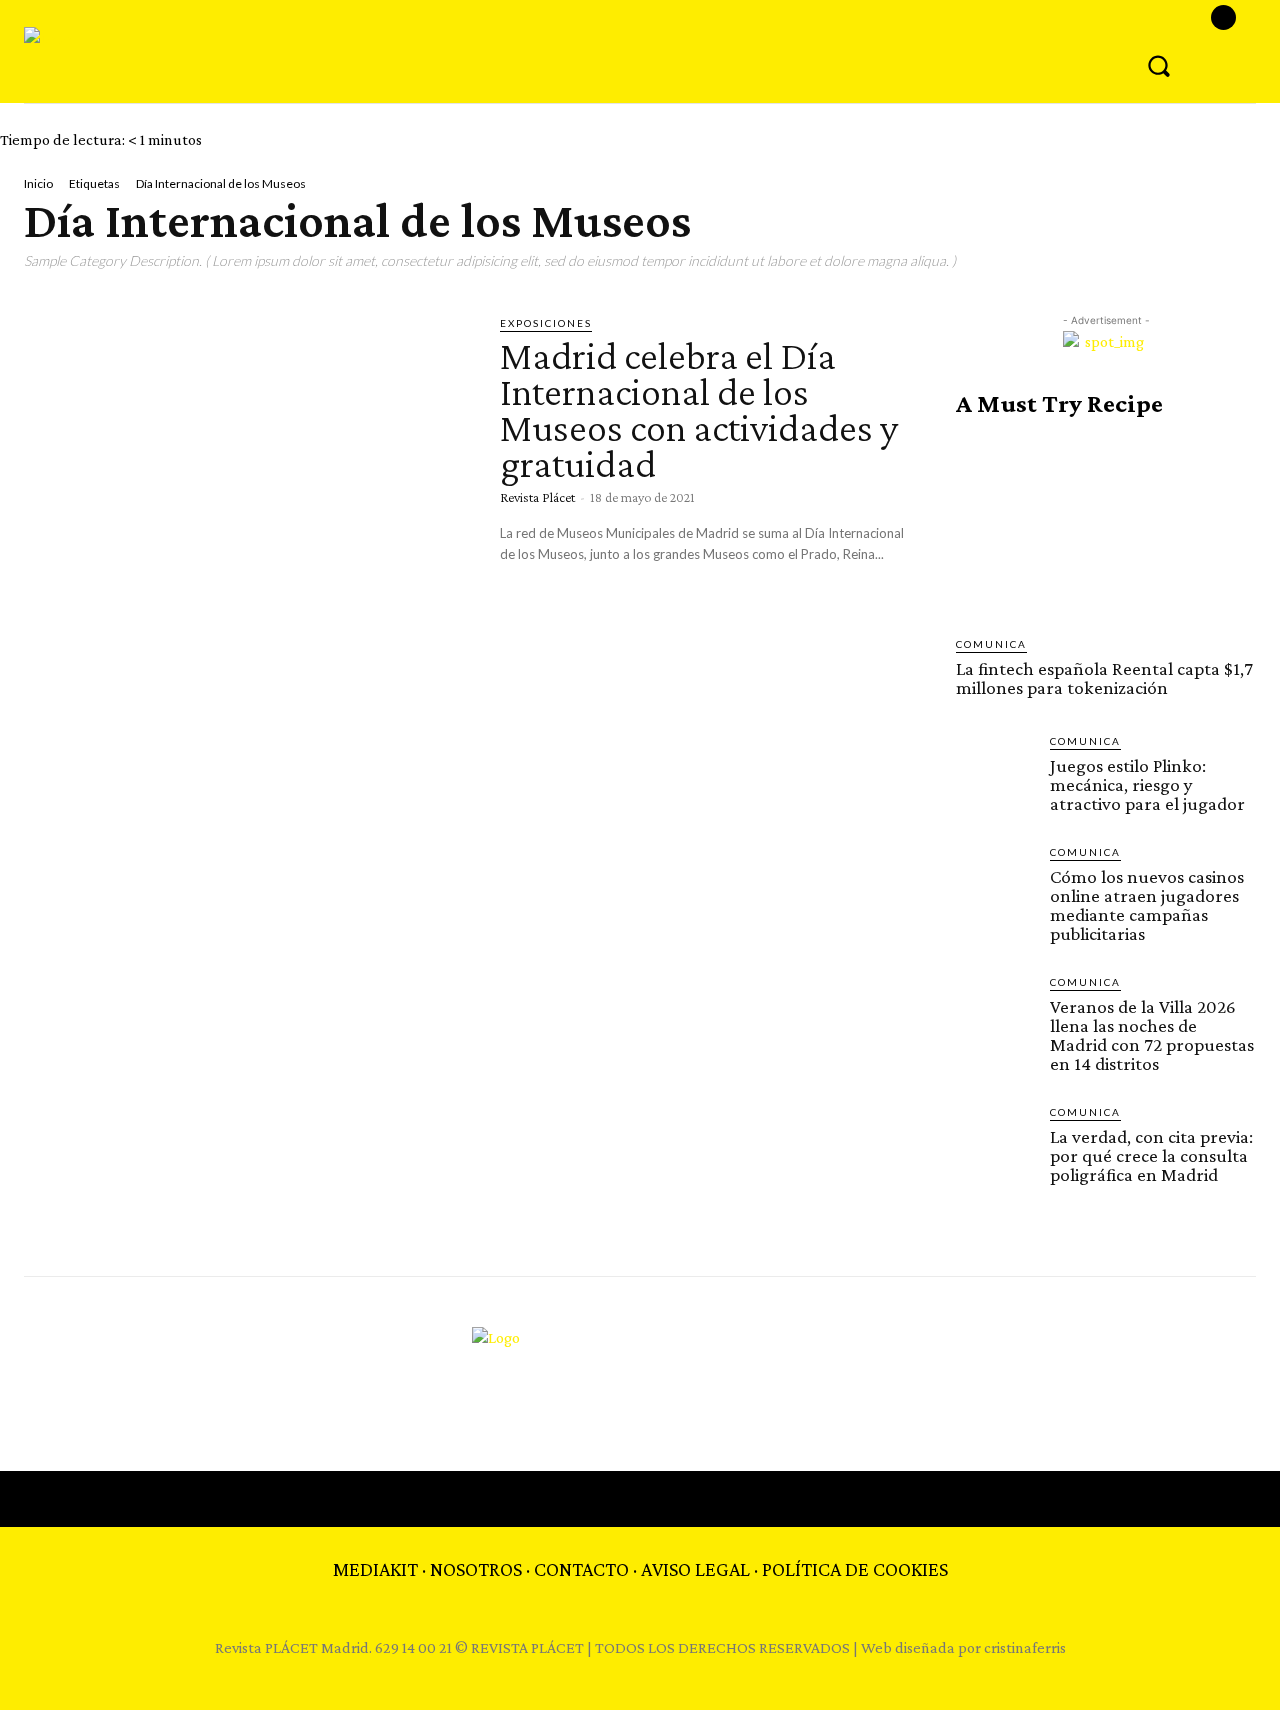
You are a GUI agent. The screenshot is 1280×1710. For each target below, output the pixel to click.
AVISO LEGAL (695, 1569)
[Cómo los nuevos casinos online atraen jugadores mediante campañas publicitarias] (995, 883)
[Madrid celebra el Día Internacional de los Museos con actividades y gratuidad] (247, 444)
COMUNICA (991, 644)
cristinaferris (1025, 1647)
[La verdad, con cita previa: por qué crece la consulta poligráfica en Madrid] (995, 1143)
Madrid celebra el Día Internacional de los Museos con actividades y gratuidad (699, 409)
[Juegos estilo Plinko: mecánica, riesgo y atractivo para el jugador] (995, 772)
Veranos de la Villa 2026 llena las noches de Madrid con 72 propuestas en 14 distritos (1152, 1035)
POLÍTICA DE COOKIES (855, 1569)
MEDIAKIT (375, 1569)
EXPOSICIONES (546, 323)
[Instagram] (1223, 17)
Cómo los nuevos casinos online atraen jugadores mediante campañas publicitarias (1147, 905)
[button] (1159, 65)
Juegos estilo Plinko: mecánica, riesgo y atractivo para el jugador (1147, 784)
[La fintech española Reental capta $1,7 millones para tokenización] (1106, 527)
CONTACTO (581, 1569)
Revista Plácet (537, 497)
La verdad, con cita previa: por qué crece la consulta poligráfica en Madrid (1151, 1155)
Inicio (38, 183)
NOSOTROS (476, 1569)
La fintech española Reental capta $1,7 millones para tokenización (1104, 678)
